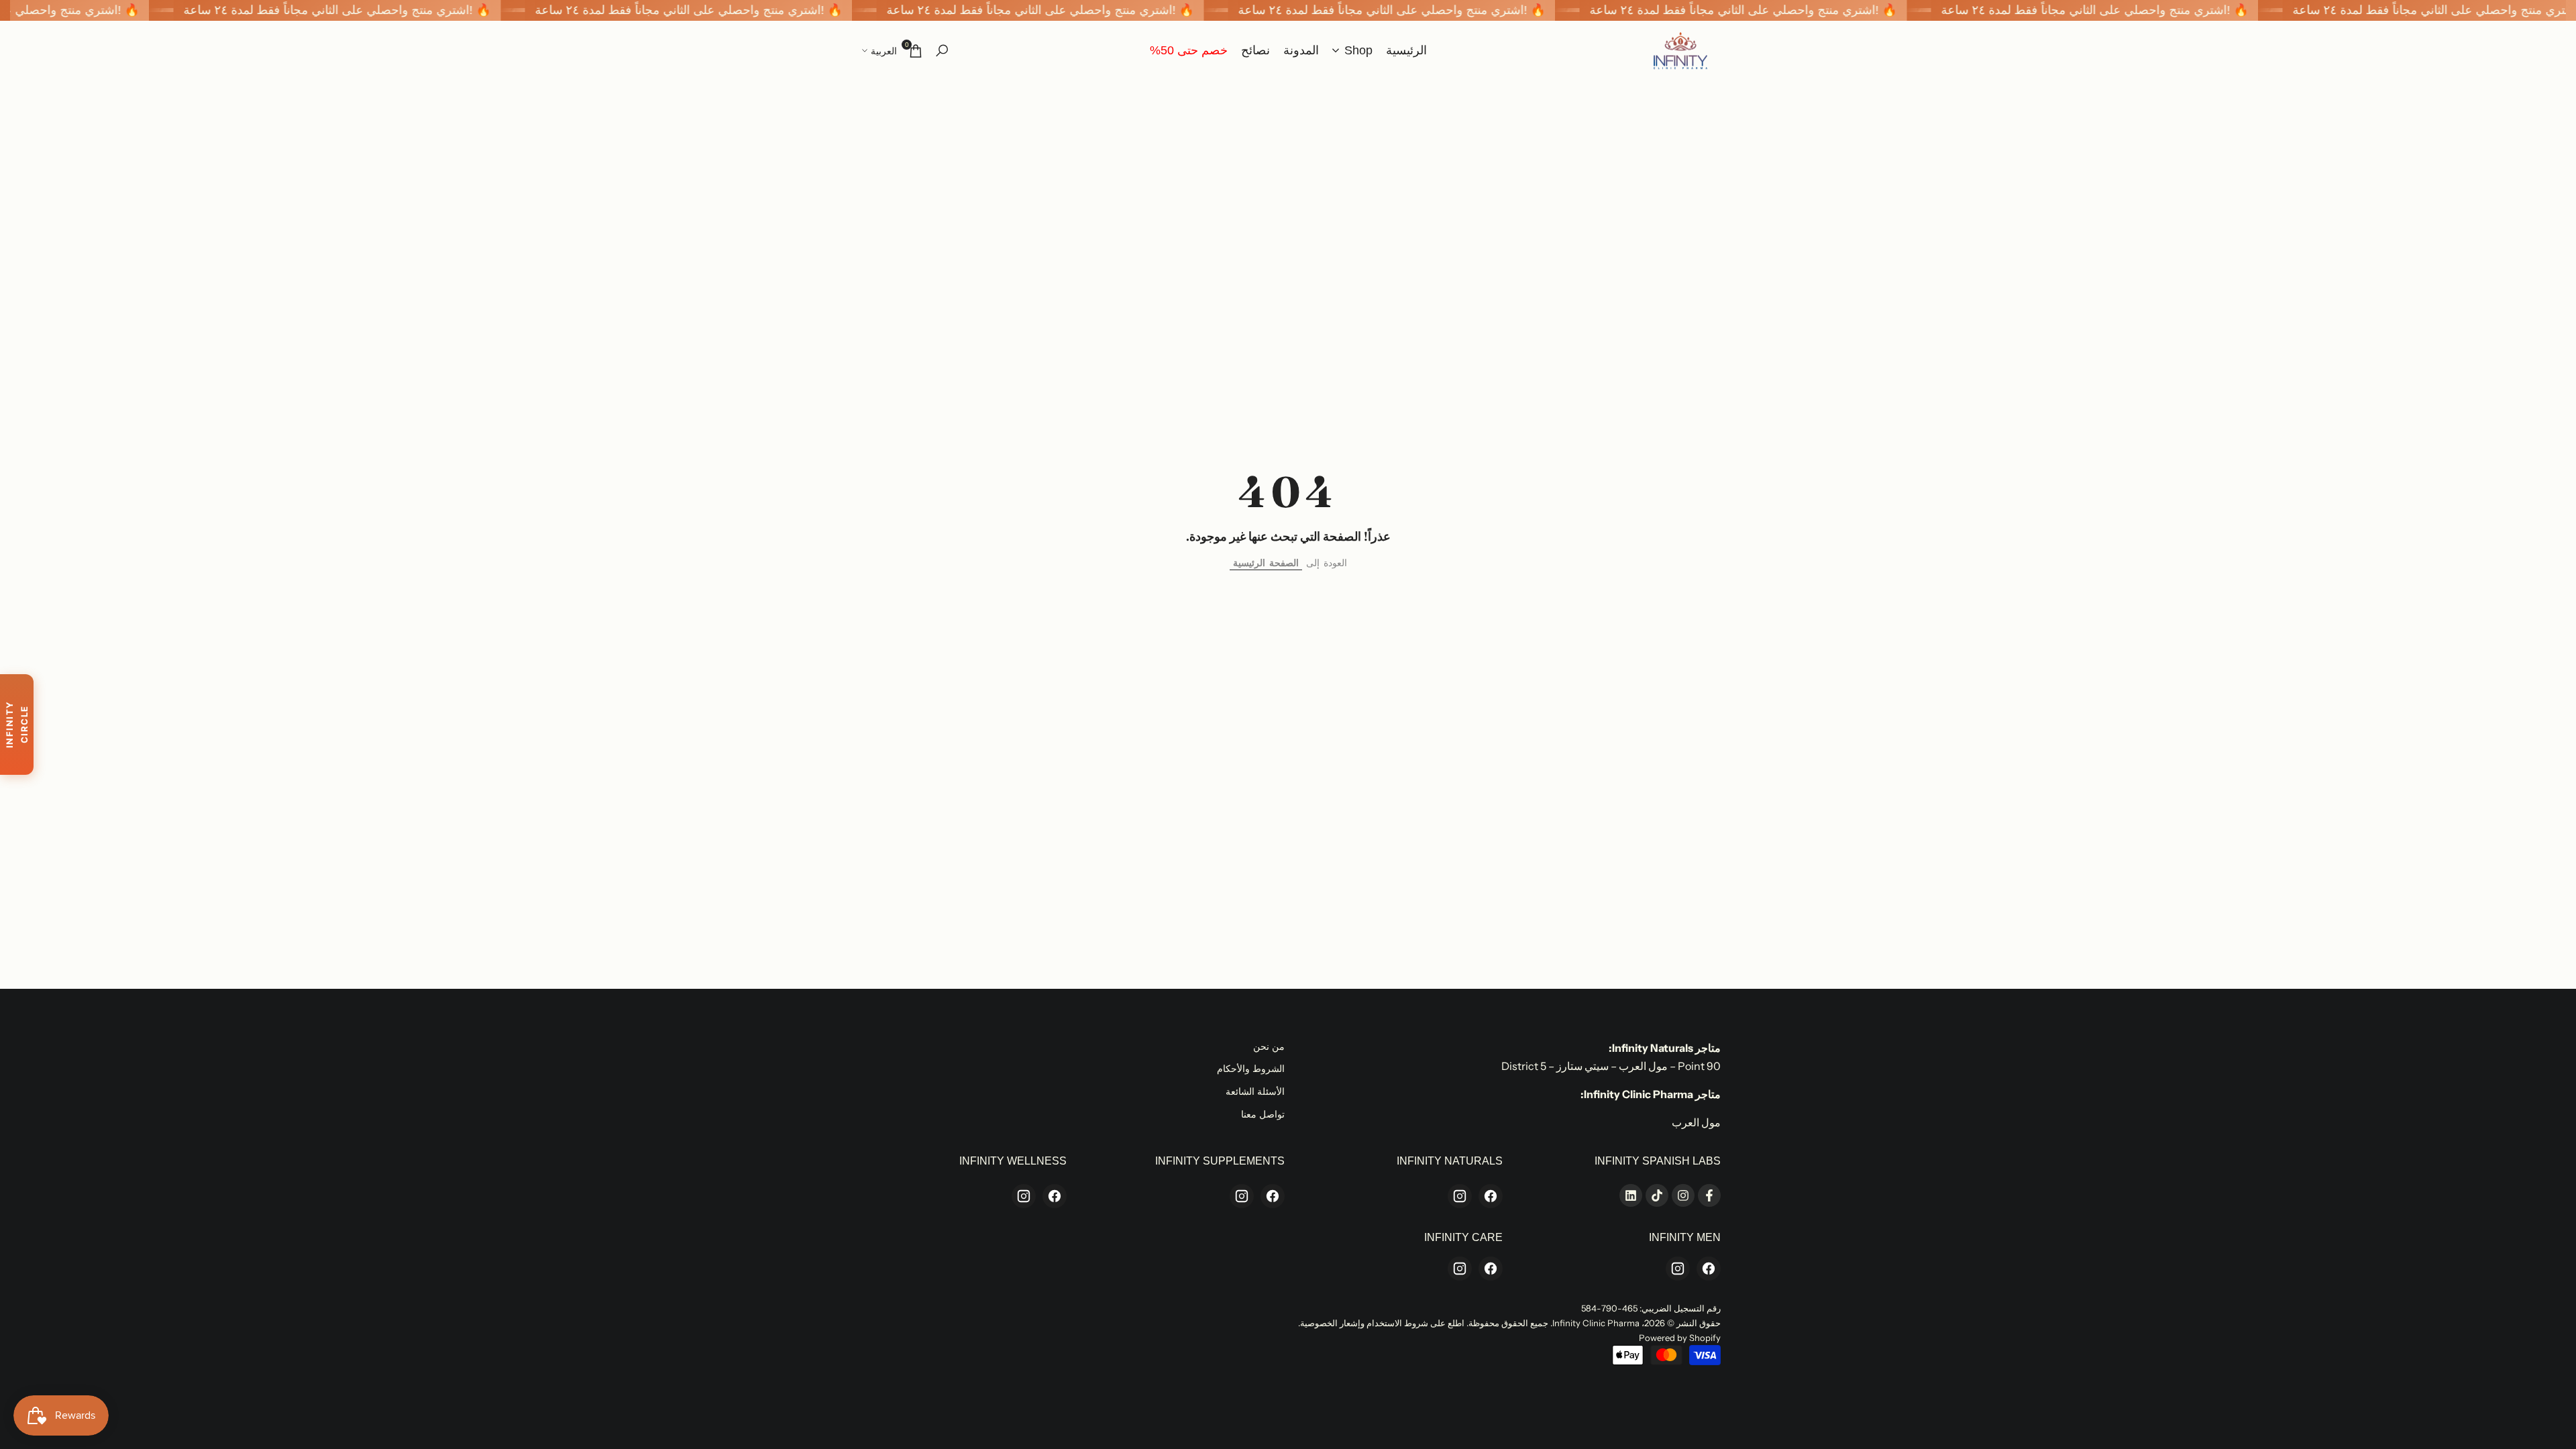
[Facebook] (1491, 1196)
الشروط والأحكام (1251, 1069)
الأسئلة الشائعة (1255, 1091)
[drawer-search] (942, 51)
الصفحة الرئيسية (1266, 563)
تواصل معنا (1263, 1114)
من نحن (1269, 1046)
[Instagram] (1460, 1196)
